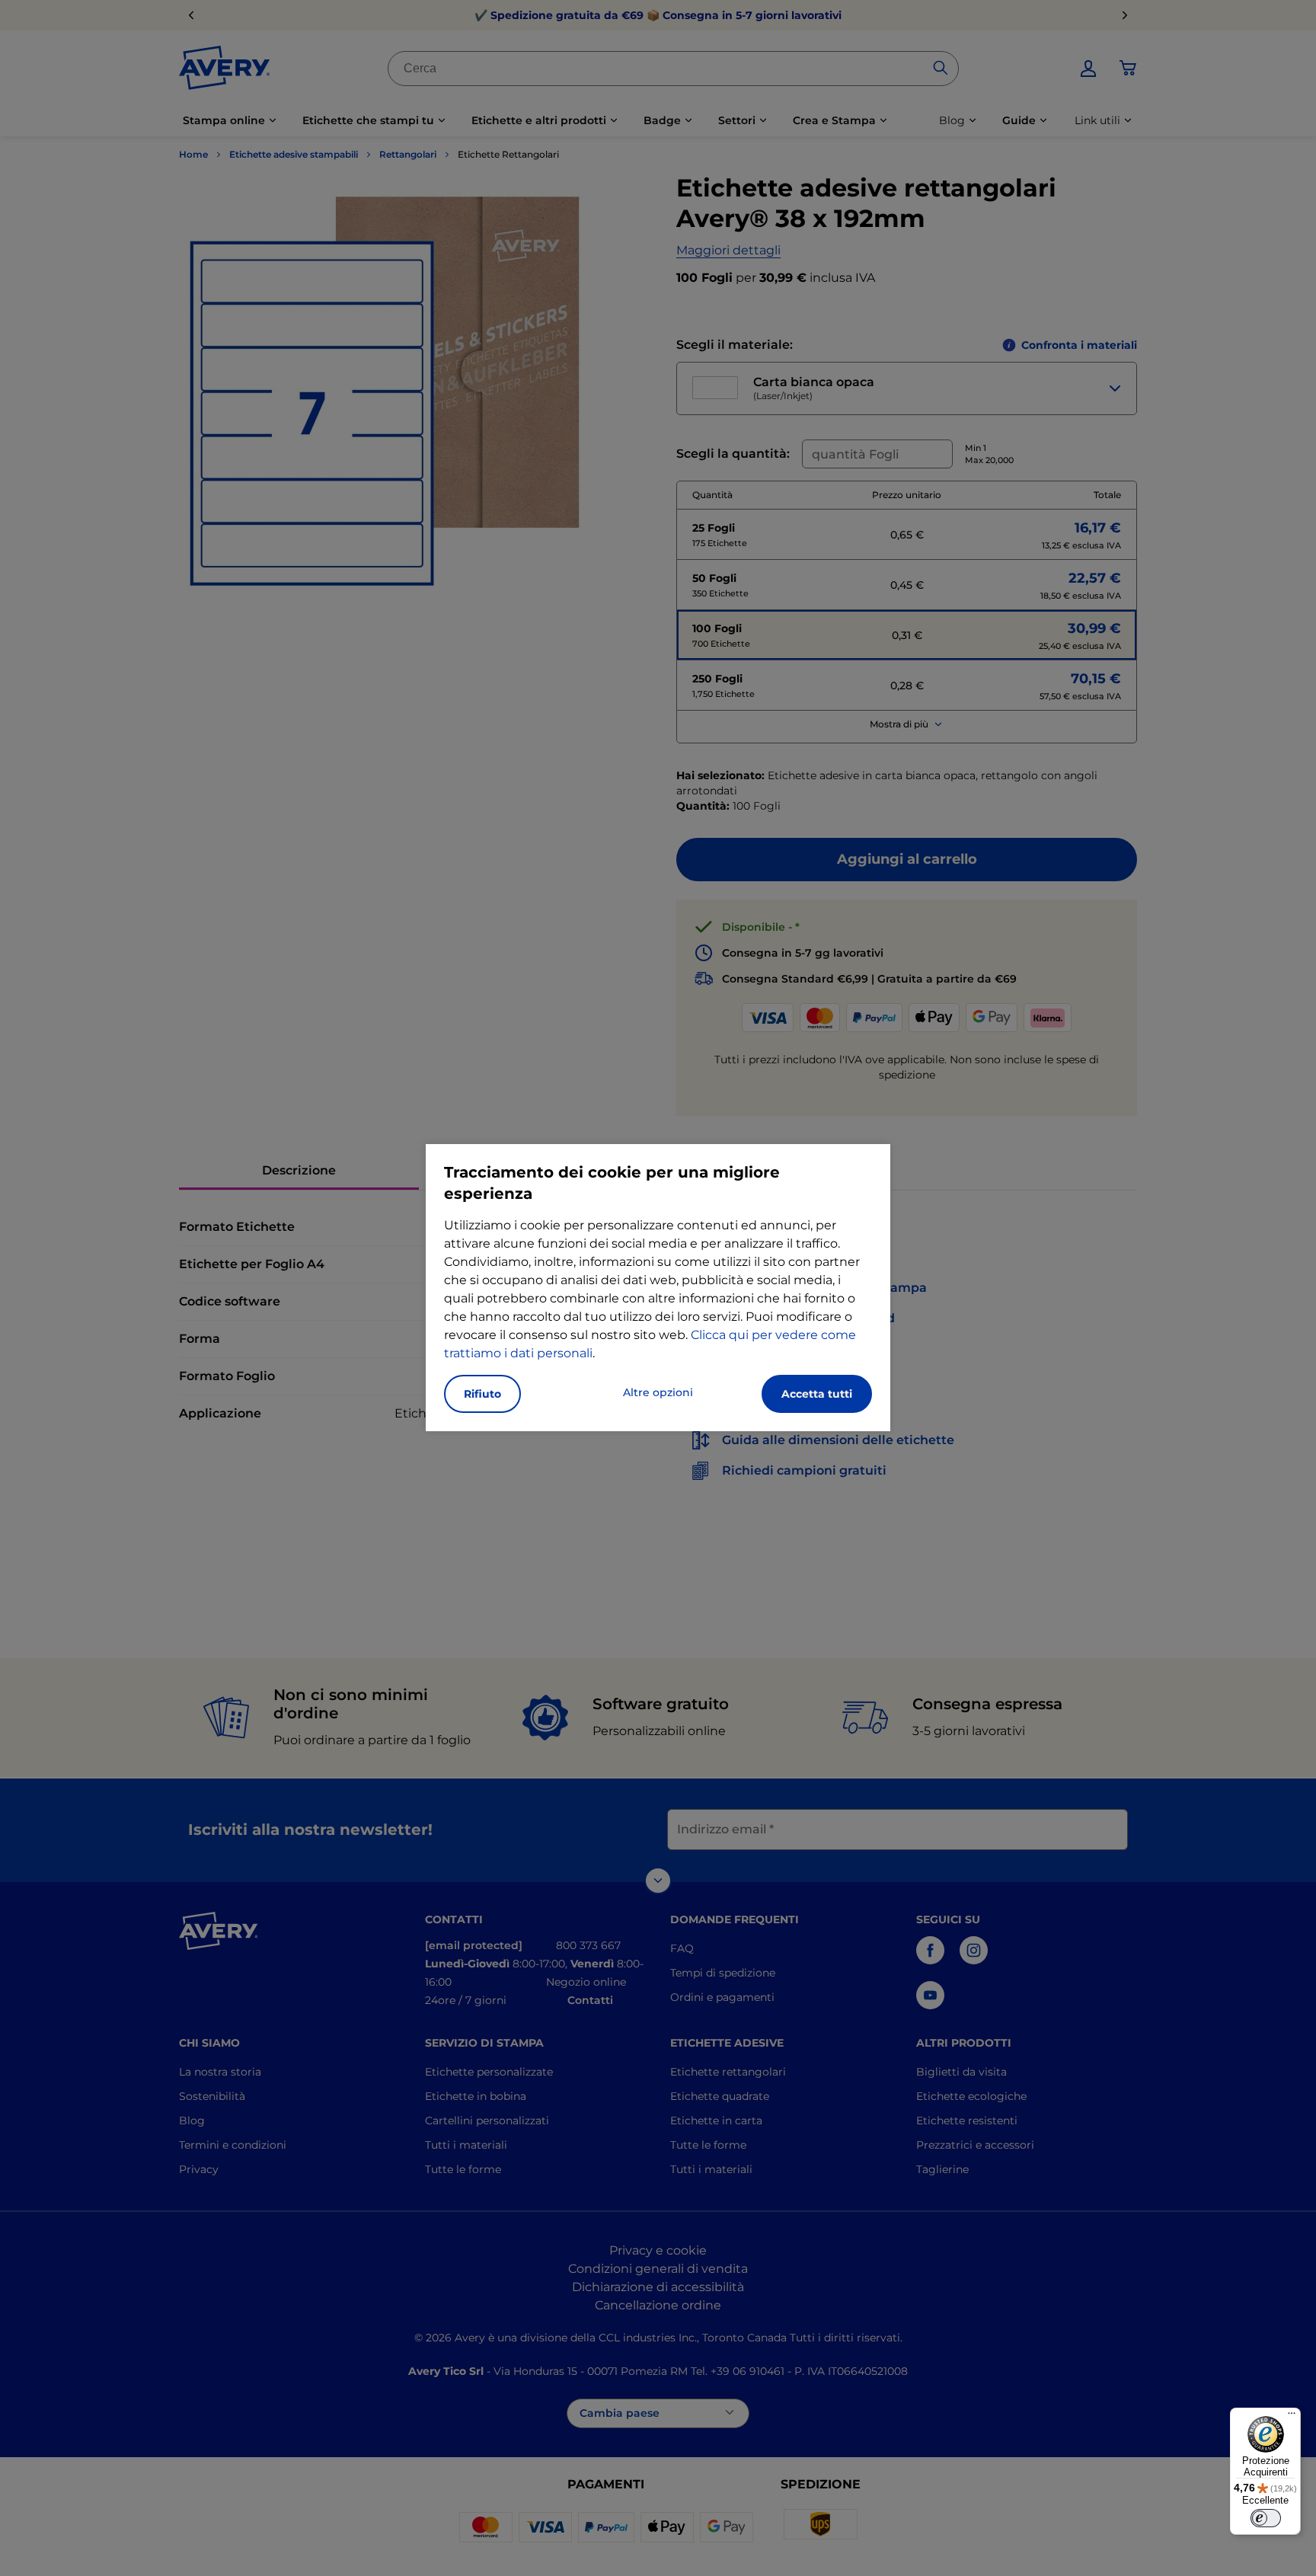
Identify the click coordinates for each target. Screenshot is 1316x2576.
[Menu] (1292, 2417)
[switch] (1266, 2518)
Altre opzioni (658, 1392)
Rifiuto (482, 1394)
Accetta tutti (817, 1394)
